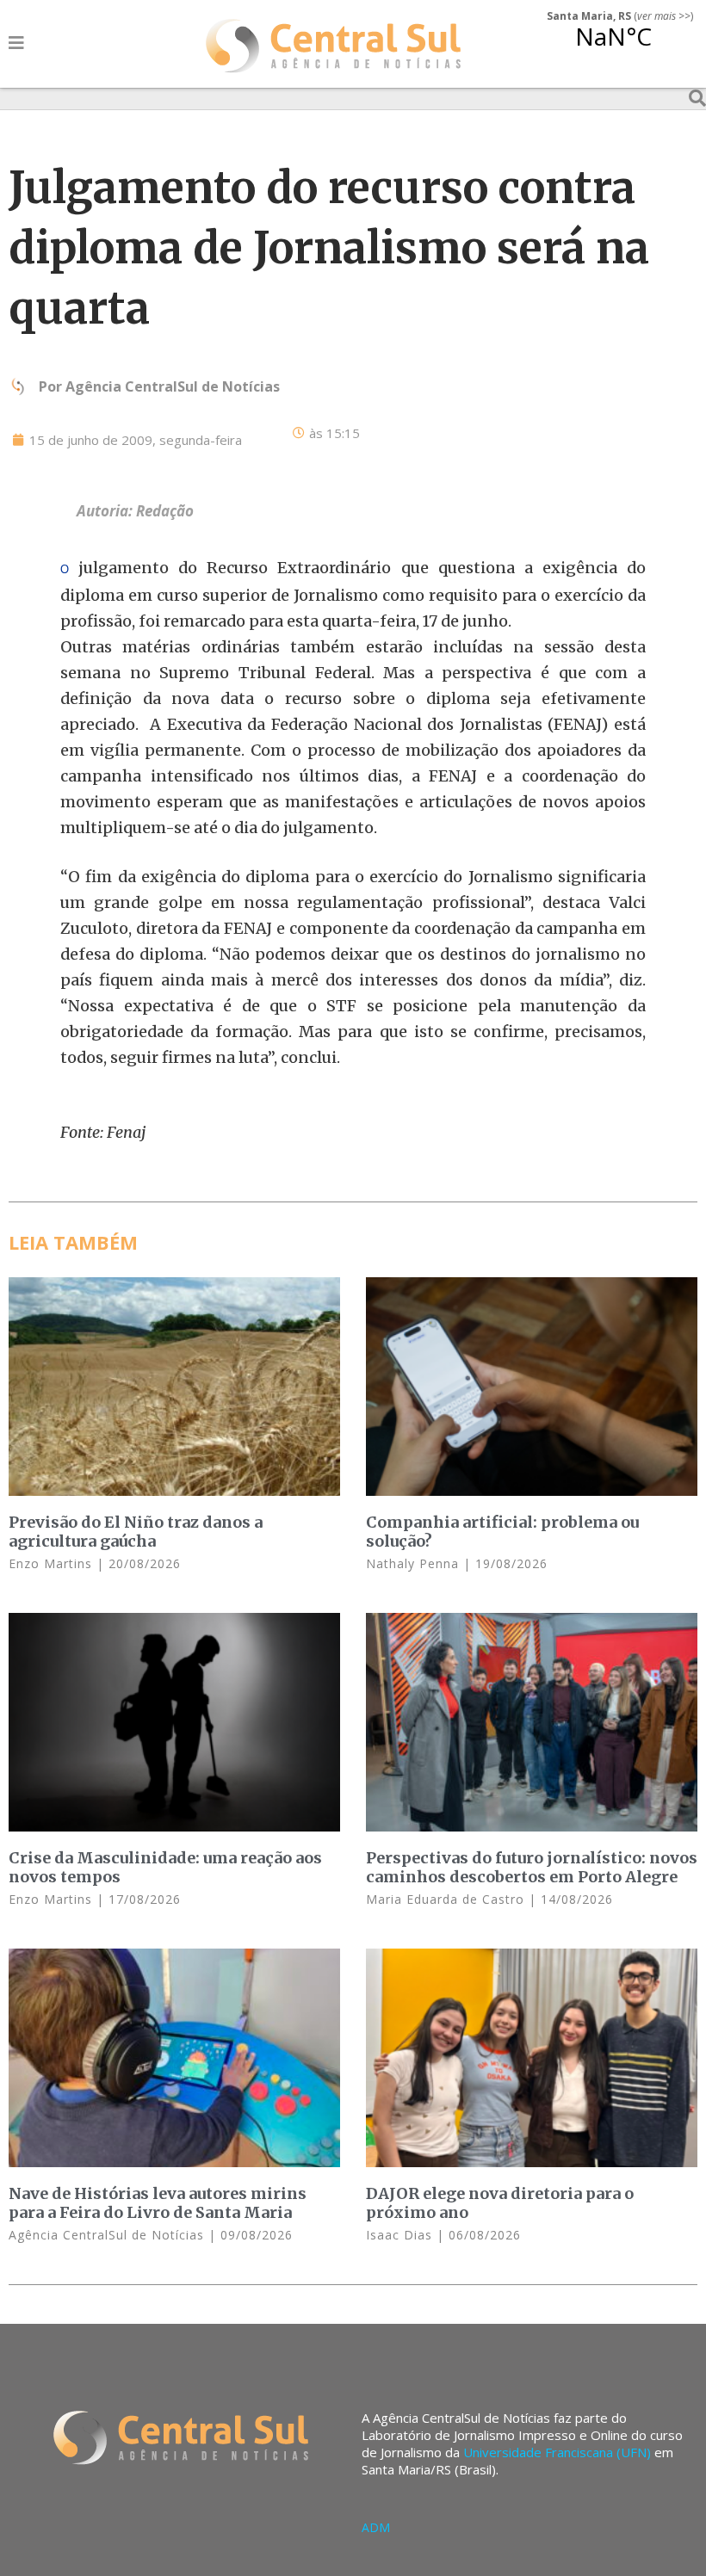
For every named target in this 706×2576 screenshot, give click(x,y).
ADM (376, 2527)
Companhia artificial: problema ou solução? (502, 1532)
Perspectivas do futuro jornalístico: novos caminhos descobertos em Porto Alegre (532, 1867)
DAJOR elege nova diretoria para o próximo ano (500, 2203)
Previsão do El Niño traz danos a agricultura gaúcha (136, 1532)
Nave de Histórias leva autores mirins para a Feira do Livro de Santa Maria (158, 2203)
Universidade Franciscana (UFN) (557, 2452)
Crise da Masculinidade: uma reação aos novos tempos (165, 1867)
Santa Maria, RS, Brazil (613, 46)
